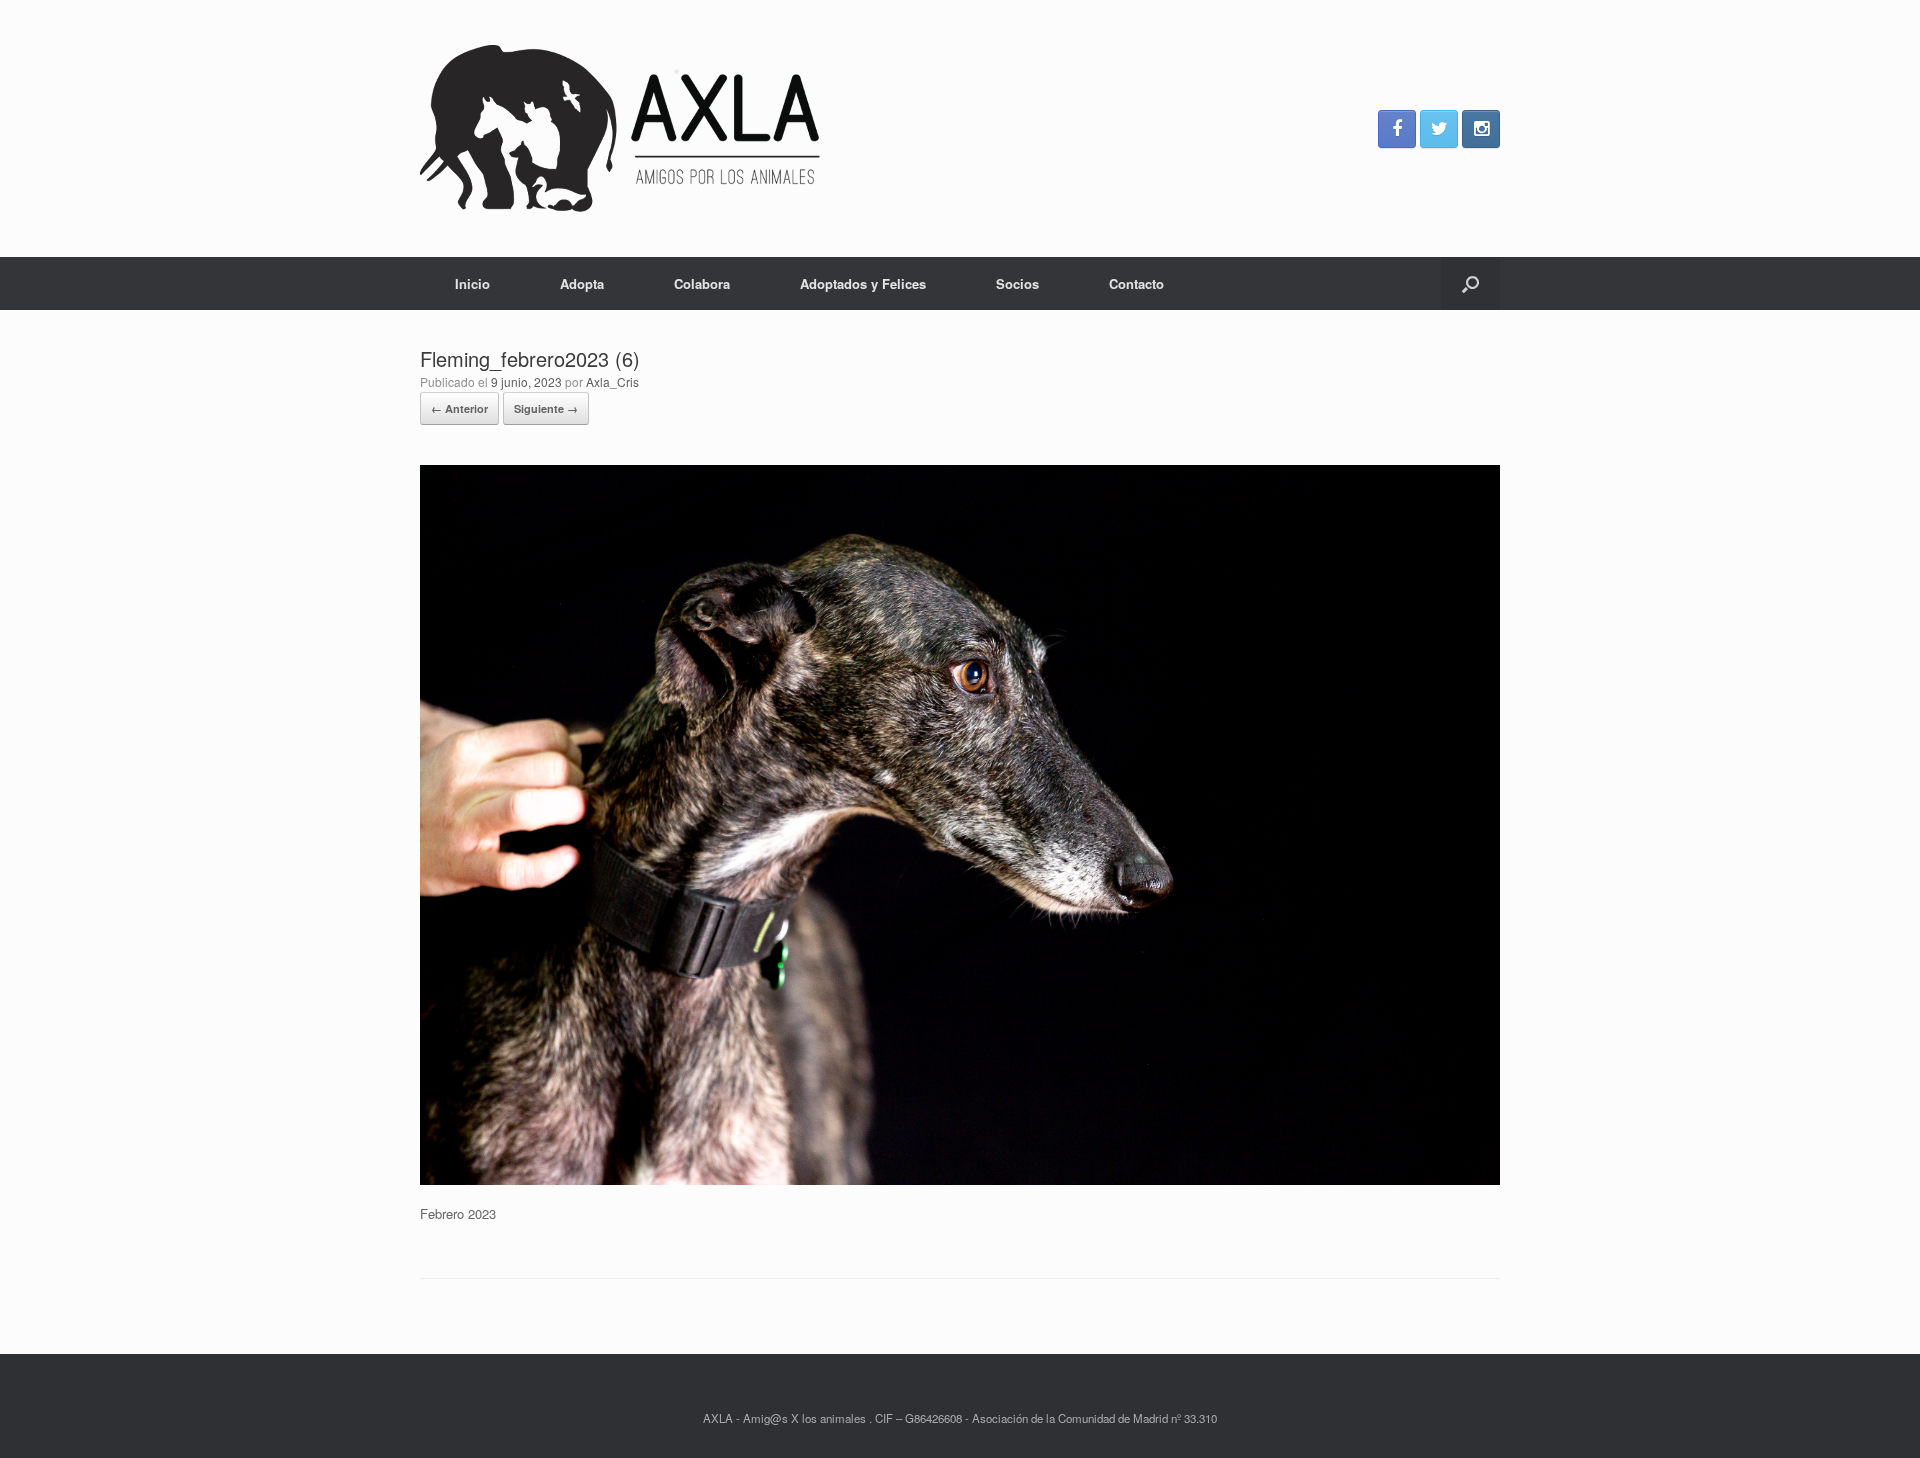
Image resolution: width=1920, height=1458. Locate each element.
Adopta (582, 283)
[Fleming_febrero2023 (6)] (960, 1179)
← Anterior (459, 408)
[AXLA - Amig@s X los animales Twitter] (1439, 129)
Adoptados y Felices (863, 283)
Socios (1017, 283)
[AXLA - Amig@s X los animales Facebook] (1397, 129)
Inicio (472, 283)
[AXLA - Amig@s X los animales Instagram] (1481, 129)
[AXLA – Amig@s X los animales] (620, 128)
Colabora (702, 283)
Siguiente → (546, 408)
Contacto (1136, 283)
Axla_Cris (612, 381)
